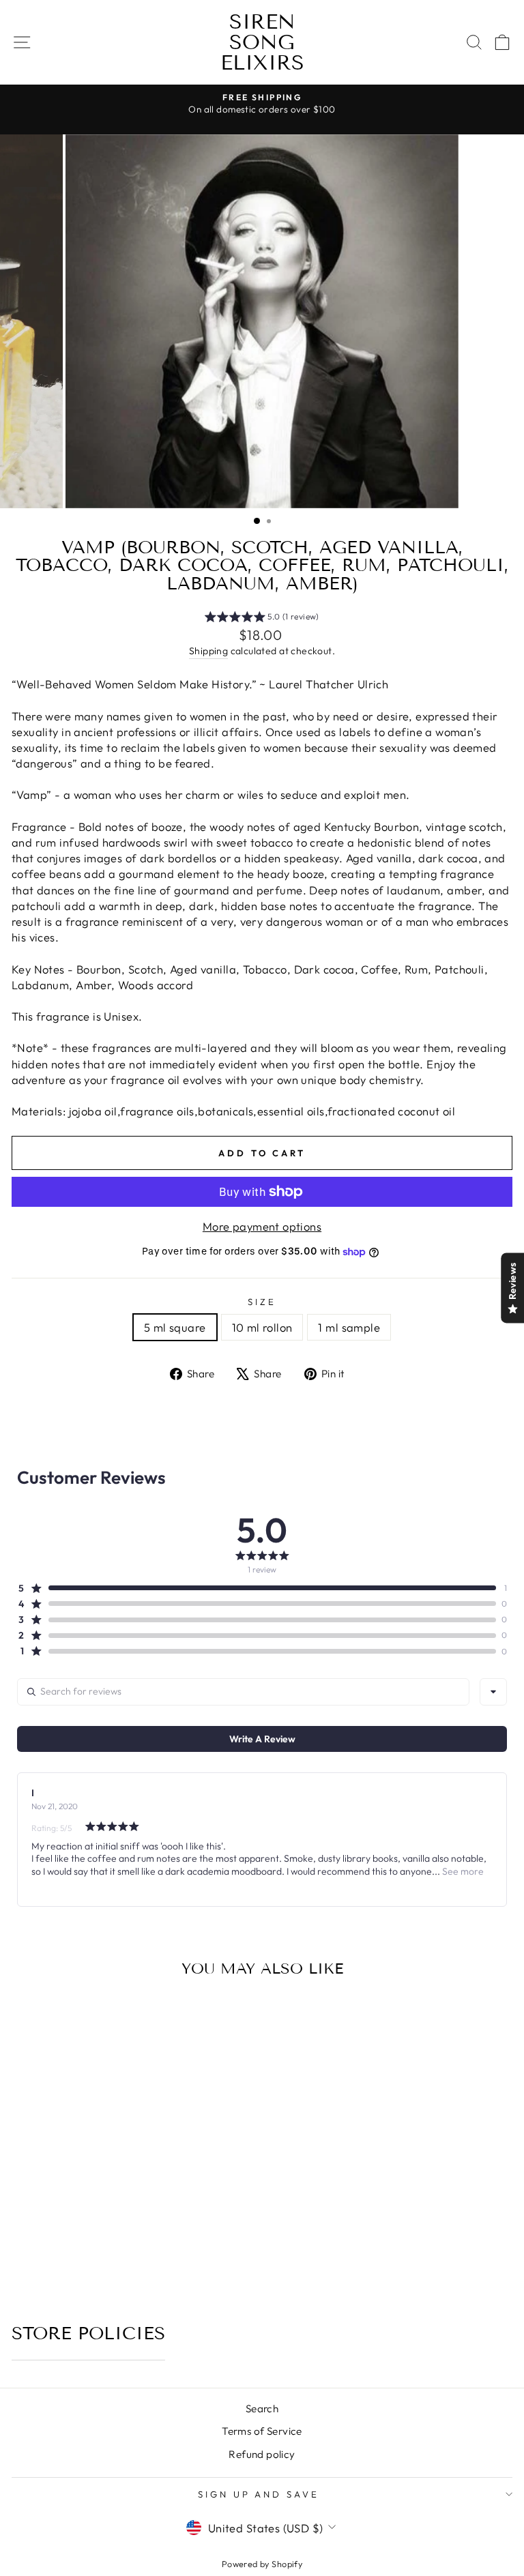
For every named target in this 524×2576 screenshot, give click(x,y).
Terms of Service (262, 2431)
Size (262, 1302)
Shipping (208, 651)
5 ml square (175, 1327)
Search (262, 2409)
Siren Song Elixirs (262, 42)
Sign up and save (259, 2494)
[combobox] (493, 1692)
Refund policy (262, 2454)
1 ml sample (349, 1327)
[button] (262, 619)
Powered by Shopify (262, 2564)
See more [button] (462, 1871)
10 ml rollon (262, 1327)
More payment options (262, 1226)
